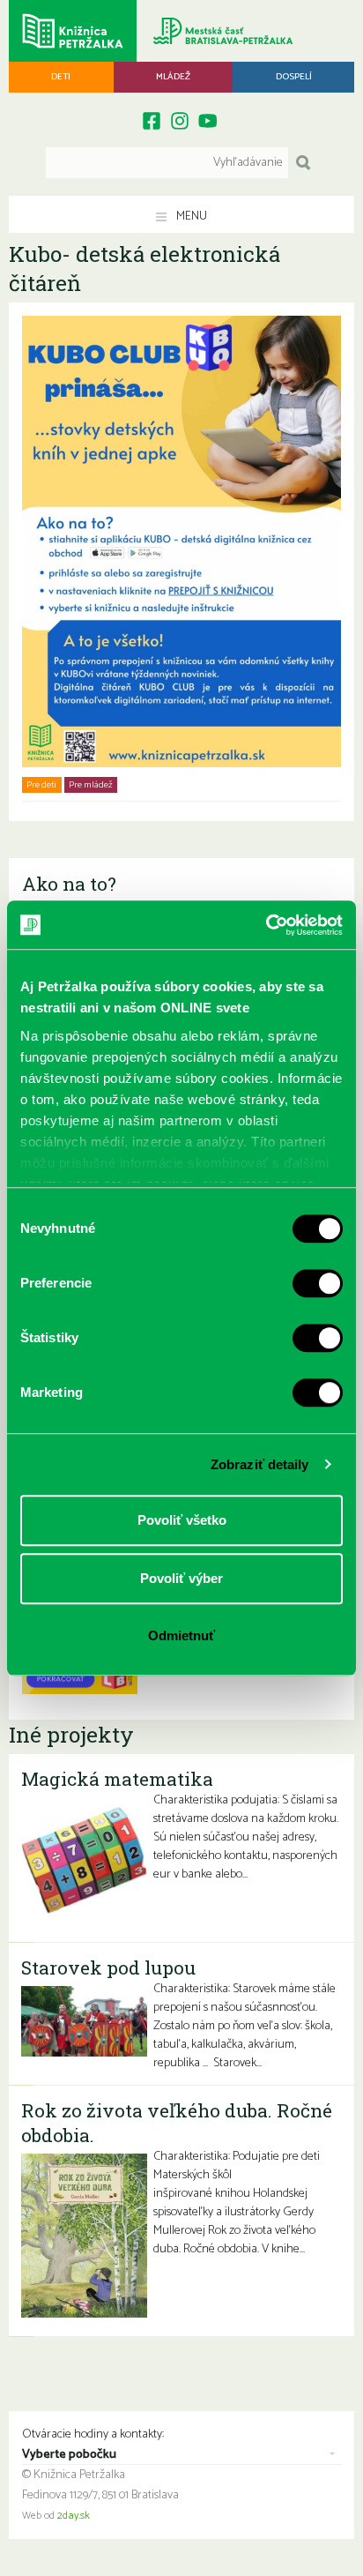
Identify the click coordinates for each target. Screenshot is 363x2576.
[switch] (318, 1283)
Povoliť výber (181, 1578)
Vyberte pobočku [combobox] (69, 2455)
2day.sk (74, 2516)
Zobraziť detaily (260, 1464)
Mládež (173, 77)
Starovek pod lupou (108, 1967)
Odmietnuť (181, 1635)
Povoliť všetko (182, 1520)
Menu (190, 217)
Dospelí (294, 77)
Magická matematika (117, 1779)
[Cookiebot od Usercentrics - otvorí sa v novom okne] (266, 925)
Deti (61, 77)
